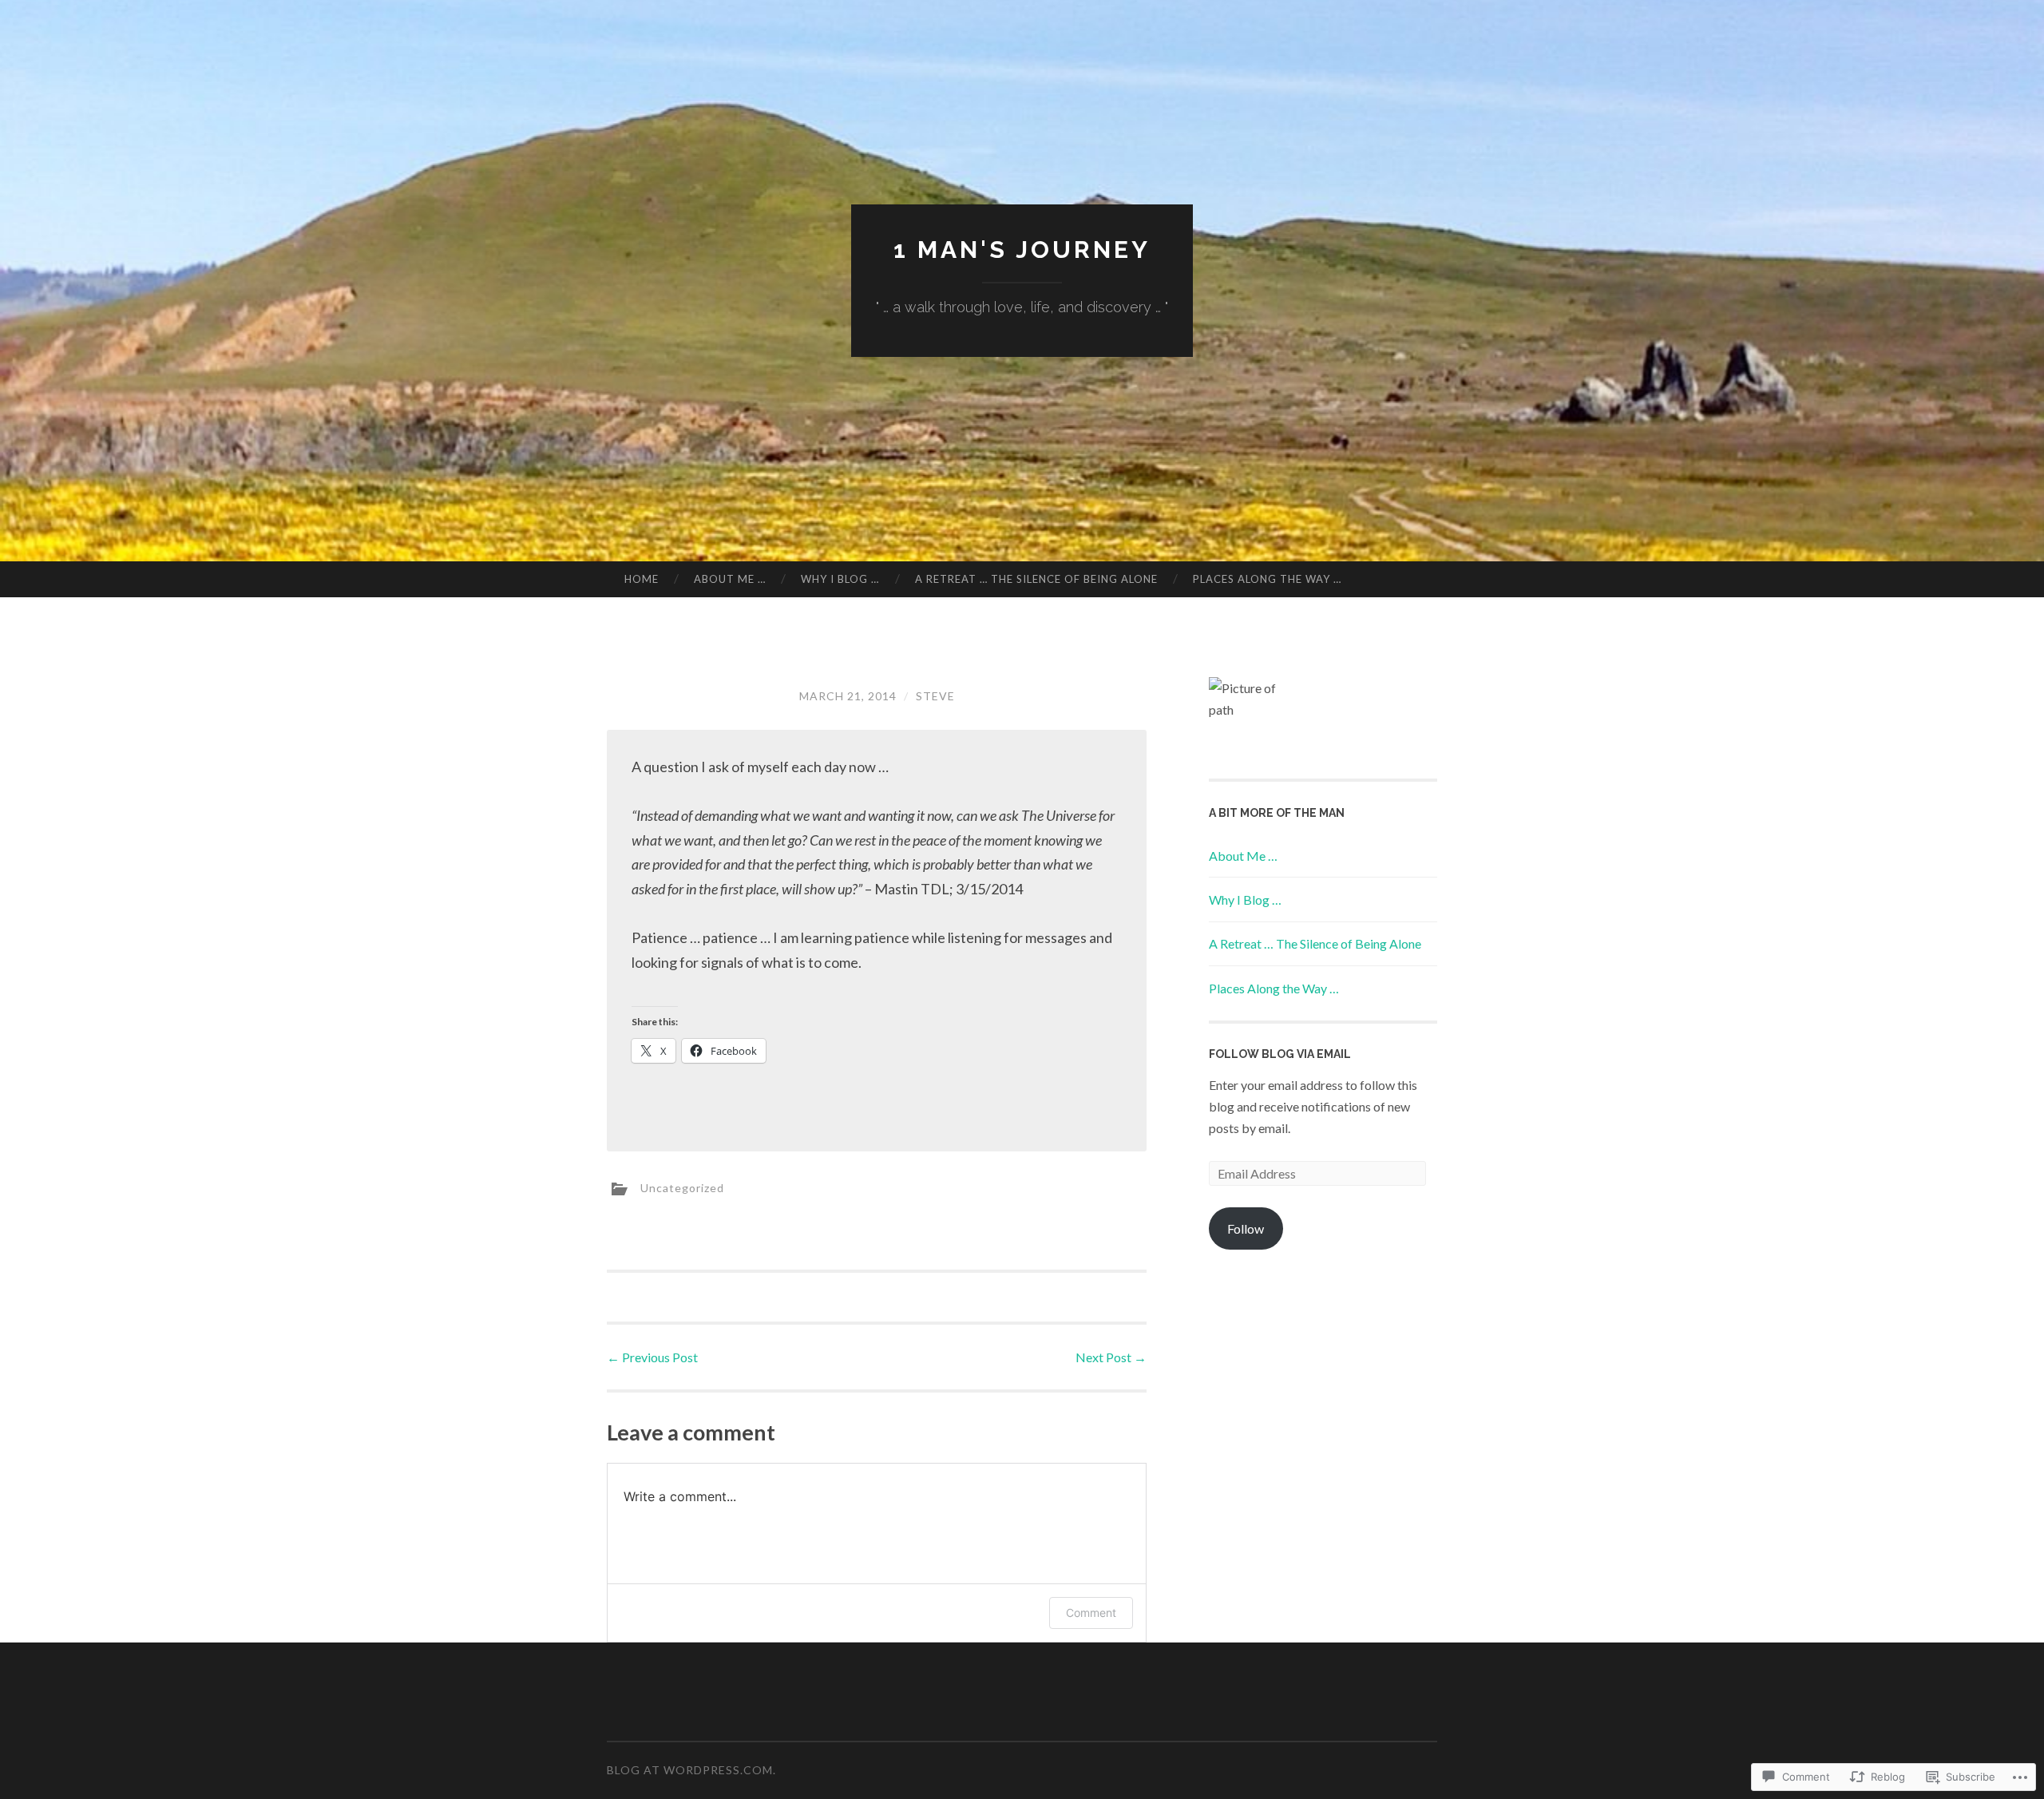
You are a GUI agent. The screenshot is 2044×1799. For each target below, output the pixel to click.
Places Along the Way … (1267, 579)
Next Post (1111, 1357)
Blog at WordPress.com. (691, 1770)
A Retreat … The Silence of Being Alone (1036, 579)
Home (642, 579)
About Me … (730, 579)
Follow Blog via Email (1280, 1054)
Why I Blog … (840, 579)
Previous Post (652, 1357)
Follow (1246, 1228)
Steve (935, 696)
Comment (1091, 1613)
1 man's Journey (1022, 250)
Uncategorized (682, 1187)
